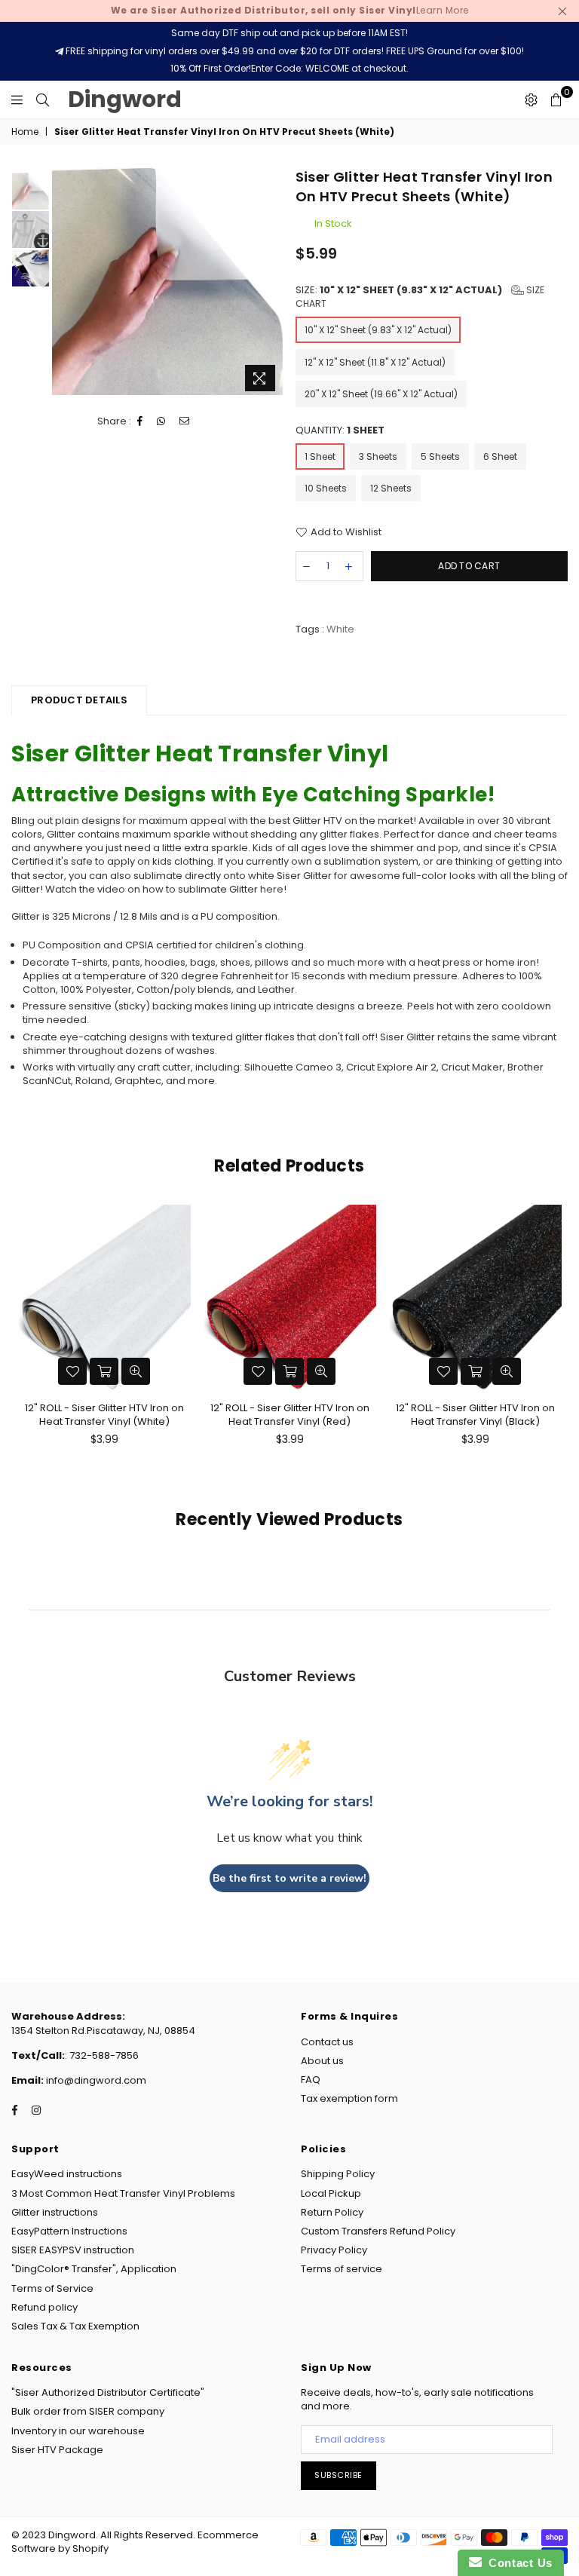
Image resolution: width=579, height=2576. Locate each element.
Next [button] (271, 283)
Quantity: (340, 430)
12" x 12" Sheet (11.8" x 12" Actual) (375, 362)
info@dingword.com (95, 2080)
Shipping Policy (338, 2174)
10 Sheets (326, 488)
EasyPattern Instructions (69, 2231)
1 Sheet (320, 456)
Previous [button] (65, 283)
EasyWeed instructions (67, 2174)
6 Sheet (500, 456)
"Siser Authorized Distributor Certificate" (108, 2392)
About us (322, 2061)
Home (25, 132)
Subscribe (339, 2475)
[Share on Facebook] (140, 421)
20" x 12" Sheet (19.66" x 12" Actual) (381, 394)
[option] (168, 281)
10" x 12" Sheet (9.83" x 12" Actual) (378, 330)
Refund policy (44, 2307)
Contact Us (517, 2563)
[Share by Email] (185, 421)
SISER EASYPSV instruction (73, 2250)
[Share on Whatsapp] (161, 421)
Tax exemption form (349, 2098)
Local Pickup (331, 2193)
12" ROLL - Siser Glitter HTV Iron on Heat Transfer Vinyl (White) (104, 1415)
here (272, 889)
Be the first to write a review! (289, 1878)
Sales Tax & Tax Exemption (75, 2326)
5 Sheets (440, 456)
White (340, 629)
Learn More (290, 10)
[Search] (43, 100)
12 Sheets (391, 488)
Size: (420, 297)
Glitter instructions (55, 2212)
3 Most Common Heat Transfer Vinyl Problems (123, 2193)
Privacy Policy (334, 2250)
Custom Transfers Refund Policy (378, 2231)
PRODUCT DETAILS (79, 700)
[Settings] (531, 100)
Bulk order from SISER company (88, 2411)
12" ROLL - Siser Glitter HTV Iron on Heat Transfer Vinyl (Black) (475, 1415)
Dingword (125, 99)
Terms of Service (52, 2288)
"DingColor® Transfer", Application (94, 2269)
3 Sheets (378, 456)
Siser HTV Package (57, 2450)
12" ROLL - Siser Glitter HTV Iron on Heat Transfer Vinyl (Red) (290, 1415)
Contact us (327, 2042)
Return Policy (332, 2212)
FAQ (311, 2080)
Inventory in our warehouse (78, 2431)
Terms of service (342, 2269)
